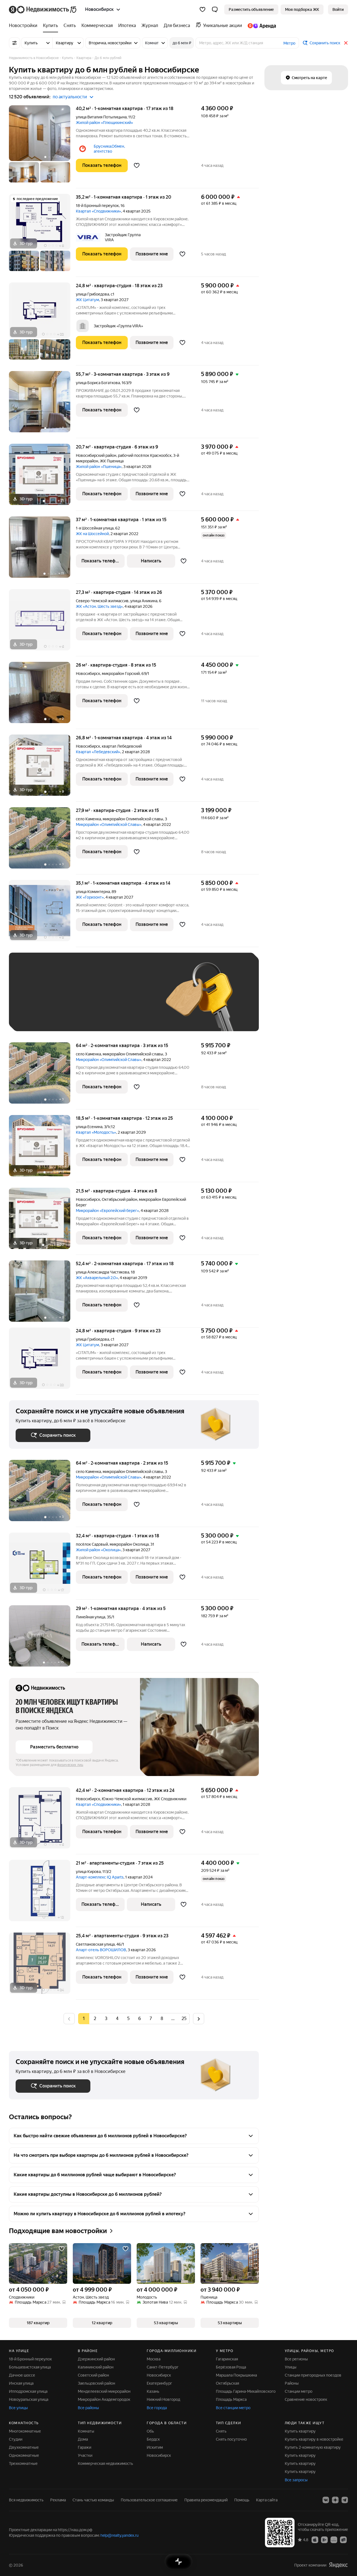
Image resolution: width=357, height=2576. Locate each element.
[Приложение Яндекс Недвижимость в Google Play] (324, 2540)
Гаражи (85, 2447)
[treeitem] (25, 26)
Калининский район (96, 2367)
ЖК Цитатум (87, 300)
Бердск (153, 2439)
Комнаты (86, 2431)
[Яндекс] (338, 2565)
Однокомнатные (24, 2455)
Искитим (155, 2447)
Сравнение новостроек (306, 2399)
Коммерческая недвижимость (105, 2463)
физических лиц (70, 1765)
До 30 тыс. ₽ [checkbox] (33, 1000)
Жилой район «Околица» (98, 1550)
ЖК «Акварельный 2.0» (97, 1278)
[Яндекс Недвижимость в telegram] (345, 2500)
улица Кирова (88, 1872)
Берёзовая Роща (231, 2367)
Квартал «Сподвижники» (98, 211)
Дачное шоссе (22, 2375)
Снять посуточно (231, 2439)
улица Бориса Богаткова (98, 383)
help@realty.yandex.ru (120, 2535)
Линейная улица (91, 1617)
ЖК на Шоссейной (92, 534)
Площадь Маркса (231, 2399)
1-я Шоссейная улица (95, 528)
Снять (221, 2431)
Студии (16, 2439)
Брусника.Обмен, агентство (109, 149)
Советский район (93, 2375)
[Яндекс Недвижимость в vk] (326, 2500)
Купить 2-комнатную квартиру (313, 2447)
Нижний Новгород (163, 2399)
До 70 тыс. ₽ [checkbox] (107, 1000)
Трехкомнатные (23, 2463)
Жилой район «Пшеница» (99, 467)
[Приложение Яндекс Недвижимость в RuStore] (343, 2540)
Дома (83, 2439)
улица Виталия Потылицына (101, 117)
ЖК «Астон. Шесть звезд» (99, 606)
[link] (338, 9)
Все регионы (296, 2359)
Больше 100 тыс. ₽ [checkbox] (79, 1016)
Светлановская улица (95, 1944)
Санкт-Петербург (163, 2367)
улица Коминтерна (93, 892)
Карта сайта (267, 2500)
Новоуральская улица (29, 2399)
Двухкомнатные (24, 2447)
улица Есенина (89, 1127)
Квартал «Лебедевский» (98, 752)
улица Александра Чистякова (102, 1272)
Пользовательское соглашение (149, 2500)
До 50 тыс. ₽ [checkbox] (70, 1000)
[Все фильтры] (15, 43)
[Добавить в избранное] (137, 165)
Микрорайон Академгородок (104, 2399)
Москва (154, 2359)
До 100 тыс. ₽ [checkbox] (35, 1016)
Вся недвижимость (26, 2500)
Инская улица (21, 2383)
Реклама (58, 2500)
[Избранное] (202, 9)
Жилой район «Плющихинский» (104, 123)
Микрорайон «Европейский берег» (107, 1211)
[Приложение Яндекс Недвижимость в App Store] (315, 2540)
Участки (85, 2455)
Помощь (242, 2500)
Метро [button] (289, 43)
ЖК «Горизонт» (90, 897)
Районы (292, 2383)
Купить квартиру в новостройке (314, 2439)
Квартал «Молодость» (96, 1132)
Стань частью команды (93, 2500)
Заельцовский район (97, 2383)
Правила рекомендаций (206, 2500)
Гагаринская (227, 2359)
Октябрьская (227, 2383)
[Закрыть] (346, 43)
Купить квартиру (300, 2431)
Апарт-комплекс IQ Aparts (100, 1877)
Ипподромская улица (28, 2391)
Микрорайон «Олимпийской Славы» (109, 824)
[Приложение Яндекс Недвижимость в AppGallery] (334, 2540)
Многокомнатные (25, 2431)
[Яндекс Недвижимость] (43, 9)
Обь (150, 2431)
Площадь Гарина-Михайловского (246, 2391)
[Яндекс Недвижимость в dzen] (335, 2500)
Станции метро (299, 2391)
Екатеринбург (159, 2383)
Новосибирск (88, 674)
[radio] (95, 2019)
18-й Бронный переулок (97, 206)
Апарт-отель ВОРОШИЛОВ (101, 1950)
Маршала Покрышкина (236, 2375)
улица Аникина (144, 601)
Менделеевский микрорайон (104, 2391)
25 (184, 2018)
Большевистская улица (30, 2367)
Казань (153, 2391)
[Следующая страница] (199, 2018)
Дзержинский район (96, 2359)
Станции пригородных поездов (313, 2375)
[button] (215, 9)
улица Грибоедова (92, 294)
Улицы (291, 2367)
